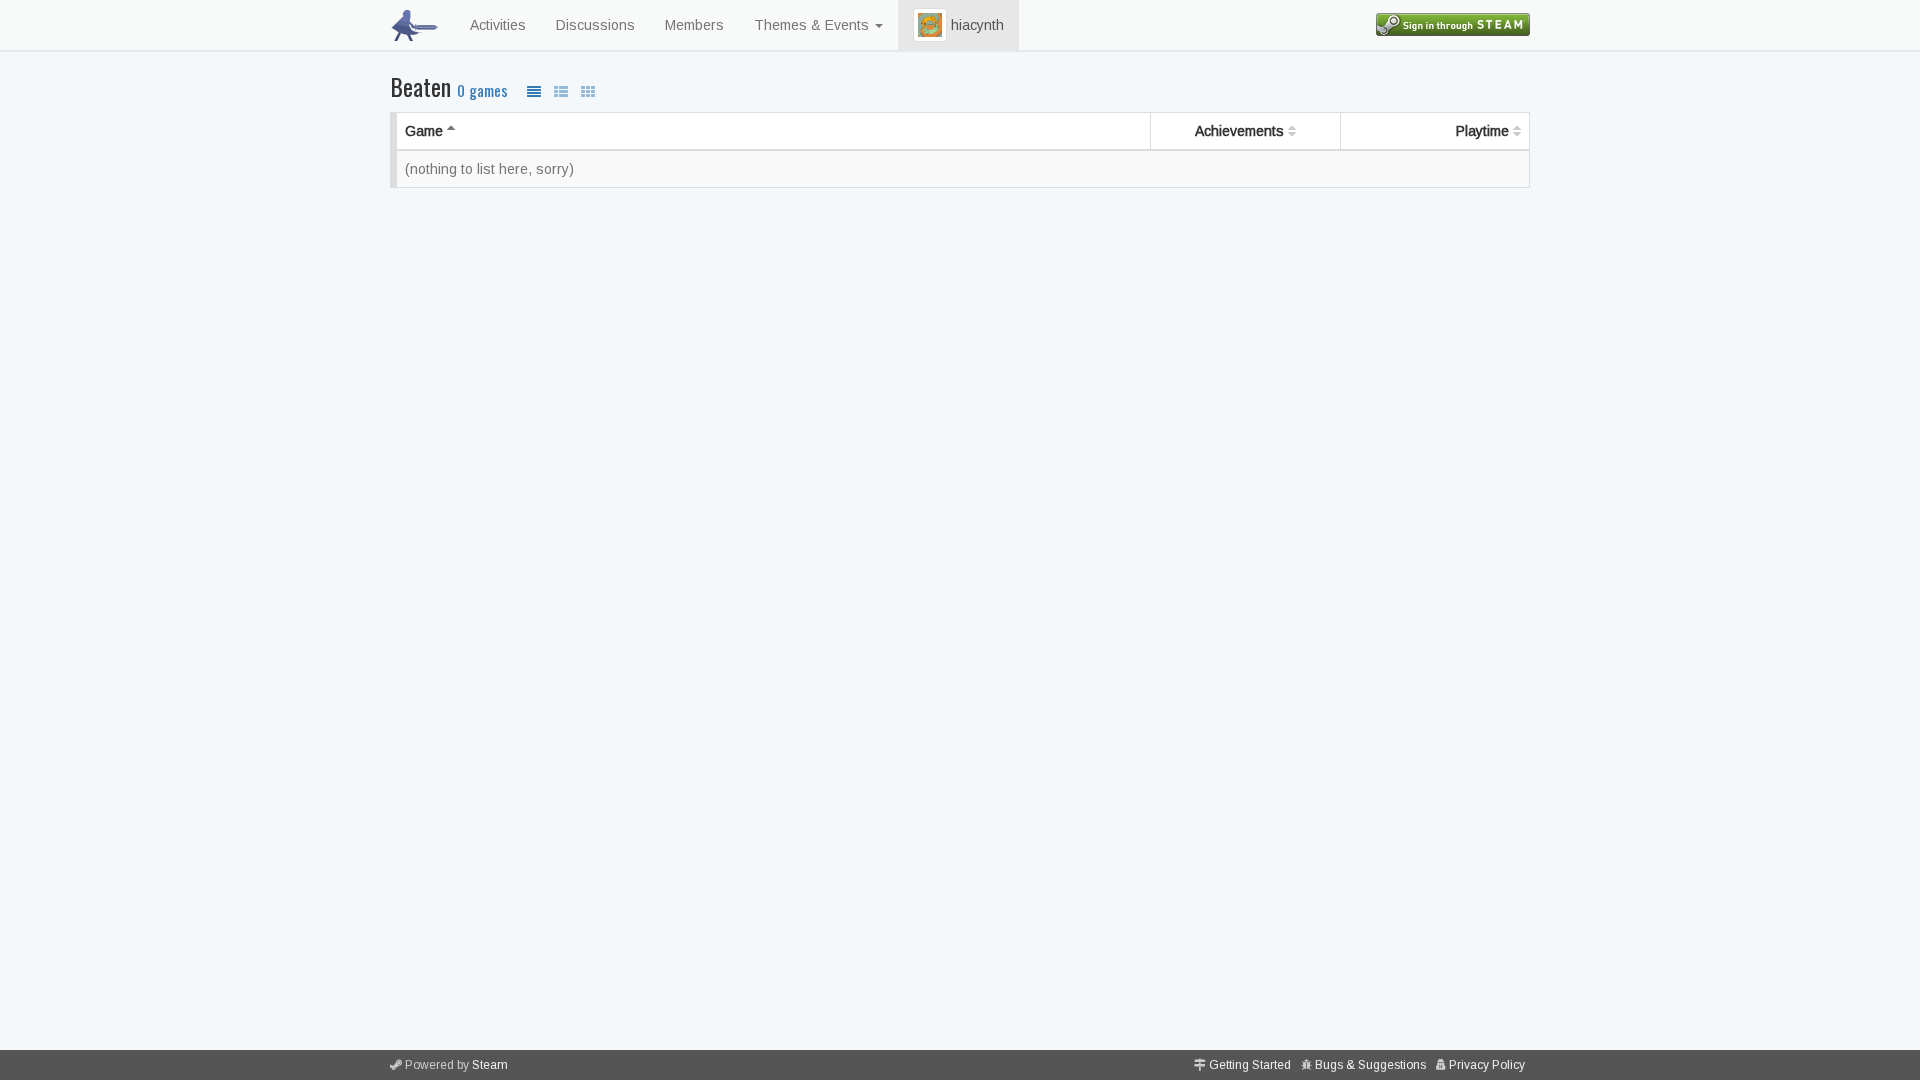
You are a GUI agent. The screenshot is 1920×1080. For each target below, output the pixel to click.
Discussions (595, 25)
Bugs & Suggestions (1370, 1065)
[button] (930, 25)
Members (694, 25)
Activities (498, 25)
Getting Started (1250, 1065)
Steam (490, 1065)
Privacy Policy (1487, 1065)
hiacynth (975, 25)
